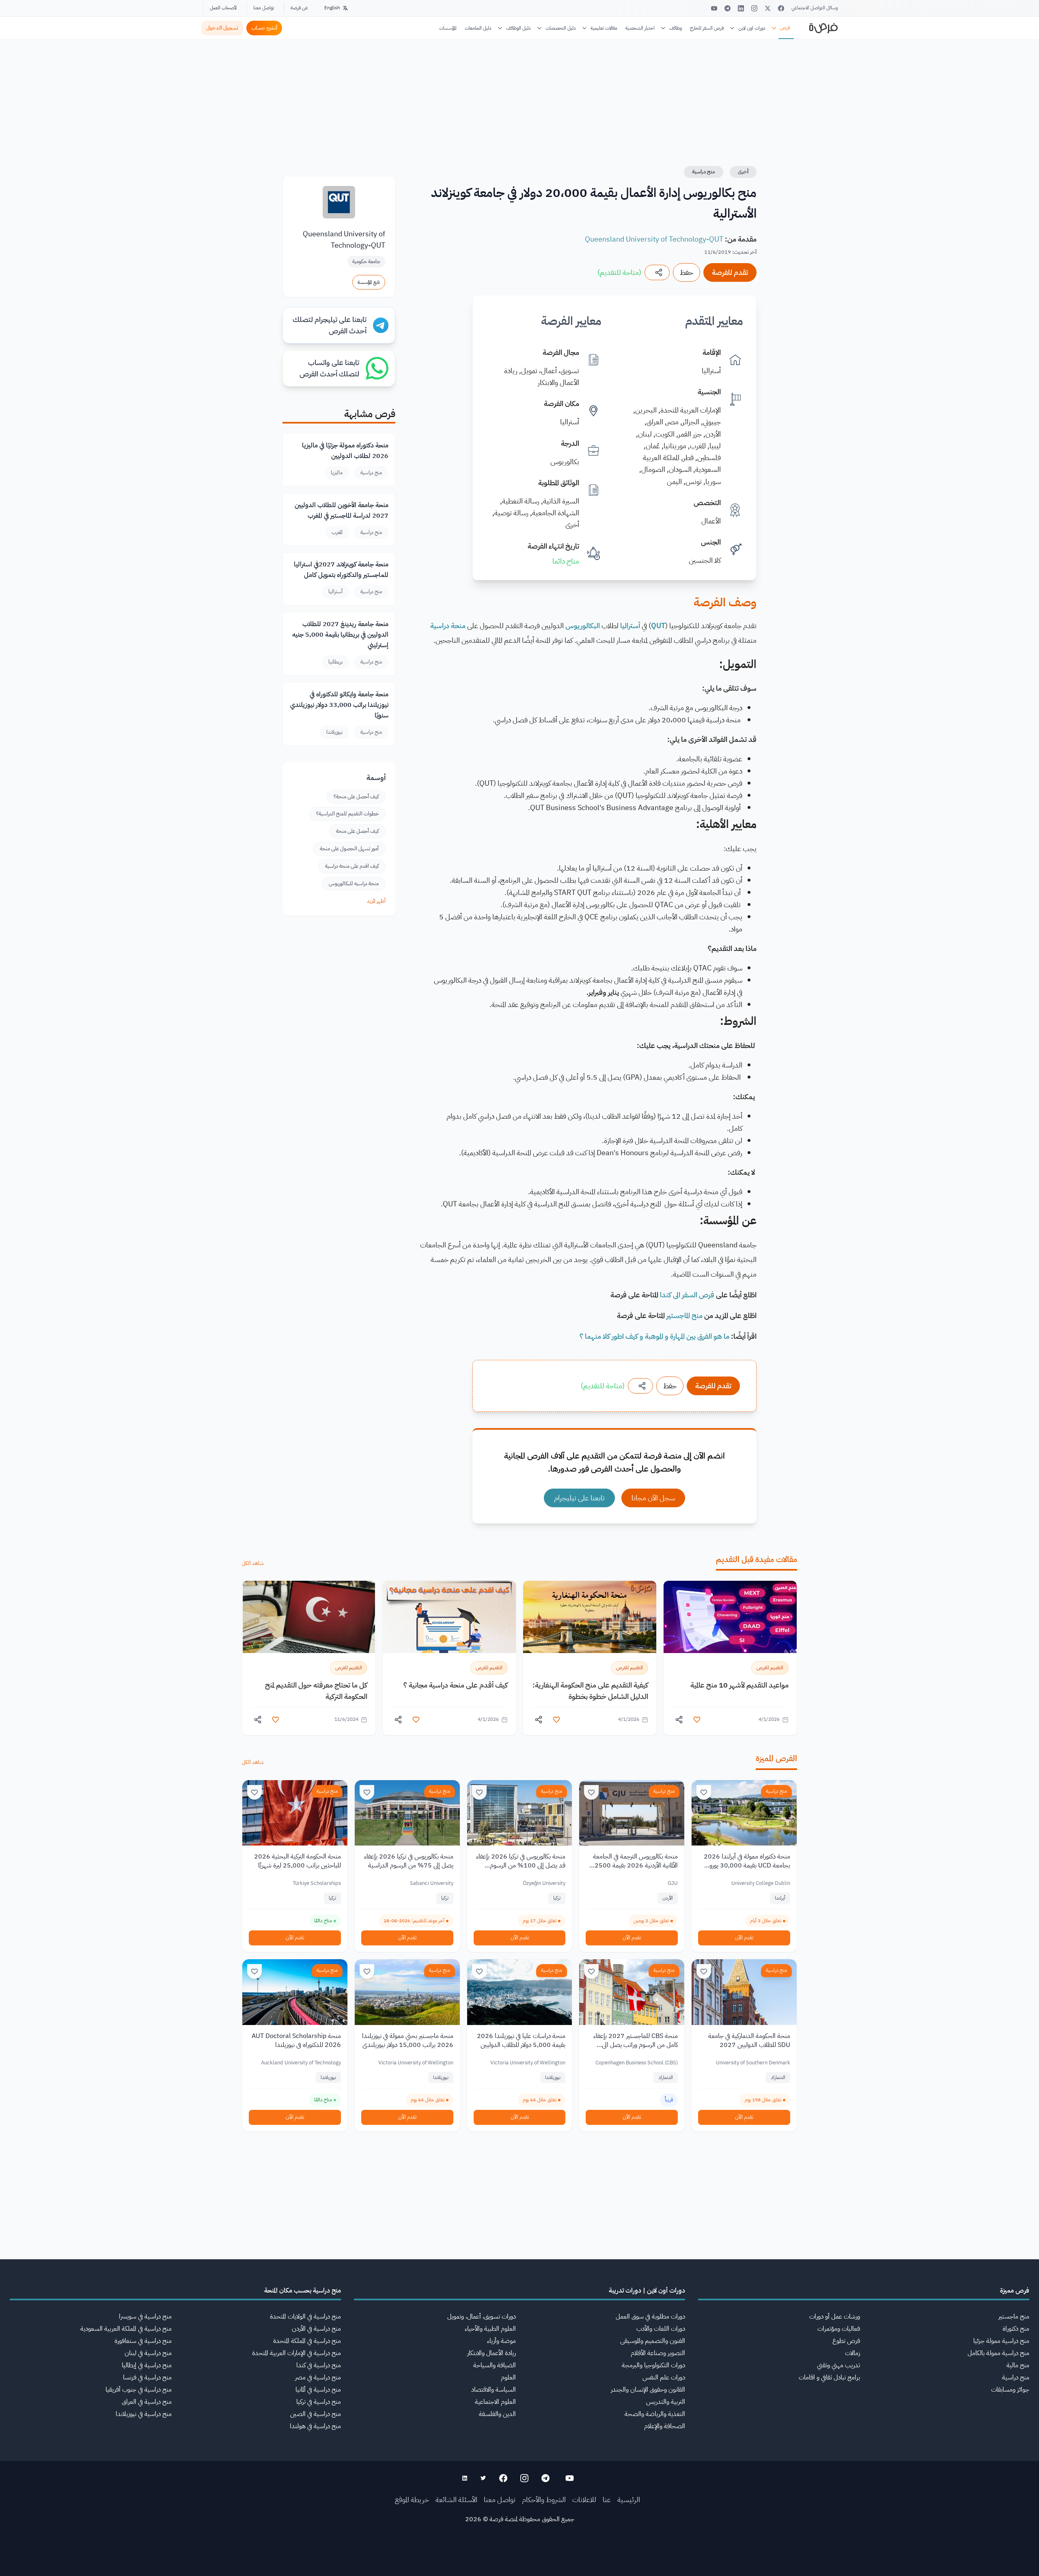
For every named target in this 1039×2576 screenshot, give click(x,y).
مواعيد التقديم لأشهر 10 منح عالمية (739, 1685)
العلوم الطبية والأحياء (490, 2329)
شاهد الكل (253, 1563)
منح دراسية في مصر (318, 2377)
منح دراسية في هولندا (315, 2426)
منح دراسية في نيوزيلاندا (144, 2414)
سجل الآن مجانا (653, 1498)
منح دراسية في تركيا (319, 2402)
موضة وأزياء (501, 2341)
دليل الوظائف (518, 28)
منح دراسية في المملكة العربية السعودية (126, 2329)
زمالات (853, 2353)
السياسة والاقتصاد (494, 2390)
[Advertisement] (519, 2558)
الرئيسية (629, 2499)
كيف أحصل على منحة (357, 831)
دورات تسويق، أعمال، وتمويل (482, 2317)
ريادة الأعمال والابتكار (491, 2353)
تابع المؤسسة (369, 282)
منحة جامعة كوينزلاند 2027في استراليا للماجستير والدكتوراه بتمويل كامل (341, 570)
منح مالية (1018, 2365)
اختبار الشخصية (640, 28)
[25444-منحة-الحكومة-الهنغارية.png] (590, 1617)
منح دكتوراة (1016, 2329)
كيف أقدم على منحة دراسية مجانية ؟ (456, 1685)
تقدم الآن (744, 1937)
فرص (785, 28)
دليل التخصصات (561, 28)
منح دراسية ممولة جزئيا (1001, 2341)
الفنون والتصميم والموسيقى (653, 2341)
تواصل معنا (264, 8)
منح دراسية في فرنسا (147, 2377)
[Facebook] (781, 8)
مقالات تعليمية (604, 28)
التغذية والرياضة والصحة (655, 2414)
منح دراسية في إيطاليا (147, 2365)
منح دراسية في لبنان (148, 2353)
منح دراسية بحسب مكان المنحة (303, 2291)
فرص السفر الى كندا (687, 1295)
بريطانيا (335, 662)
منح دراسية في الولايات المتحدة (305, 2317)
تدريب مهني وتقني (839, 2365)
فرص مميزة (1015, 2291)
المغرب (337, 532)
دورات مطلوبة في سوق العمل (650, 2317)
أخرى (743, 172)
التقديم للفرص (770, 1668)
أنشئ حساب (264, 28)
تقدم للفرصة (730, 272)
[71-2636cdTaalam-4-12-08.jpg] (730, 1617)
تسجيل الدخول (222, 28)
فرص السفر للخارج (707, 28)
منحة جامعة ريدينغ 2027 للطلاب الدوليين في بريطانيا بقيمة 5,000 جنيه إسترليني (340, 635)
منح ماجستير (1014, 2317)
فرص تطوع (846, 2341)
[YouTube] (714, 8)
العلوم (508, 2377)
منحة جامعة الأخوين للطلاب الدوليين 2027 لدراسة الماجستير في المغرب (342, 510)
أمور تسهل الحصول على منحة (349, 848)
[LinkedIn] (741, 8)
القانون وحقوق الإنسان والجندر (648, 2390)
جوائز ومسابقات (1010, 2390)
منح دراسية (704, 172)
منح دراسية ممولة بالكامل (998, 2353)
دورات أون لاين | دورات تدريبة (647, 2291)
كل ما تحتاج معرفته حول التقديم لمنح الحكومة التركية (316, 1691)
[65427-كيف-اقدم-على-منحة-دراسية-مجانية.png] (449, 1617)
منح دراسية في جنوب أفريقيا (139, 2390)
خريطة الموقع (412, 2499)
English (332, 8)
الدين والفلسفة (497, 2414)
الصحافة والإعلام (665, 2426)
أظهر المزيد (376, 901)
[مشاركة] (657, 272)
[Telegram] (728, 8)
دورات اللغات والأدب (661, 2329)
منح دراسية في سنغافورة (143, 2341)
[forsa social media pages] (570, 2478)
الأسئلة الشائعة (456, 2499)
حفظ (687, 272)
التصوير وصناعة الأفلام (658, 2353)
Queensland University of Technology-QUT (654, 239)
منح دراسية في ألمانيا (318, 2390)
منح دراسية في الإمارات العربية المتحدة (296, 2353)
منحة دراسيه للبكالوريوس (354, 883)
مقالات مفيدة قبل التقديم (757, 1559)
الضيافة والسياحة (495, 2365)
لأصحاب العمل (223, 8)
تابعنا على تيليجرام (579, 1498)
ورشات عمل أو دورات (835, 2317)
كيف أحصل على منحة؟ (356, 796)
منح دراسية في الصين (316, 2414)
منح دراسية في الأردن (316, 2329)
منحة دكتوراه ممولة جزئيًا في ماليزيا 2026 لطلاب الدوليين (345, 451)
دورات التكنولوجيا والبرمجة (653, 2365)
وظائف (676, 28)
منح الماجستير (684, 1315)
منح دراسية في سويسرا (145, 2317)
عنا (607, 2499)
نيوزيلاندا (334, 732)
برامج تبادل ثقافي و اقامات (829, 2377)
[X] (768, 8)
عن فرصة (299, 8)
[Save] (704, 1792)
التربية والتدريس (666, 2402)
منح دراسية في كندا (319, 2365)
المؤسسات (448, 28)
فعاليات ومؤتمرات (839, 2329)
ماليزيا (337, 472)
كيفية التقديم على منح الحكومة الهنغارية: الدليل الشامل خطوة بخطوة (590, 1691)
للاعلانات (584, 2499)
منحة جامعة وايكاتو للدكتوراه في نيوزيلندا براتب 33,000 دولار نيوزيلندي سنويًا (339, 705)
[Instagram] (754, 8)
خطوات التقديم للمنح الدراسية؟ (347, 814)
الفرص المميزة (776, 1758)
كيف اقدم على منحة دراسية (352, 866)
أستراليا (335, 591)
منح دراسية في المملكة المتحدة (307, 2341)
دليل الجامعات (478, 28)
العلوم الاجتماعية (495, 2402)
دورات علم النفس (664, 2377)
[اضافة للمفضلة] (697, 1720)
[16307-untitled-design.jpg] (309, 1617)
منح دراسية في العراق (147, 2402)
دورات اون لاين (752, 28)
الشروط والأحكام (544, 2499)
